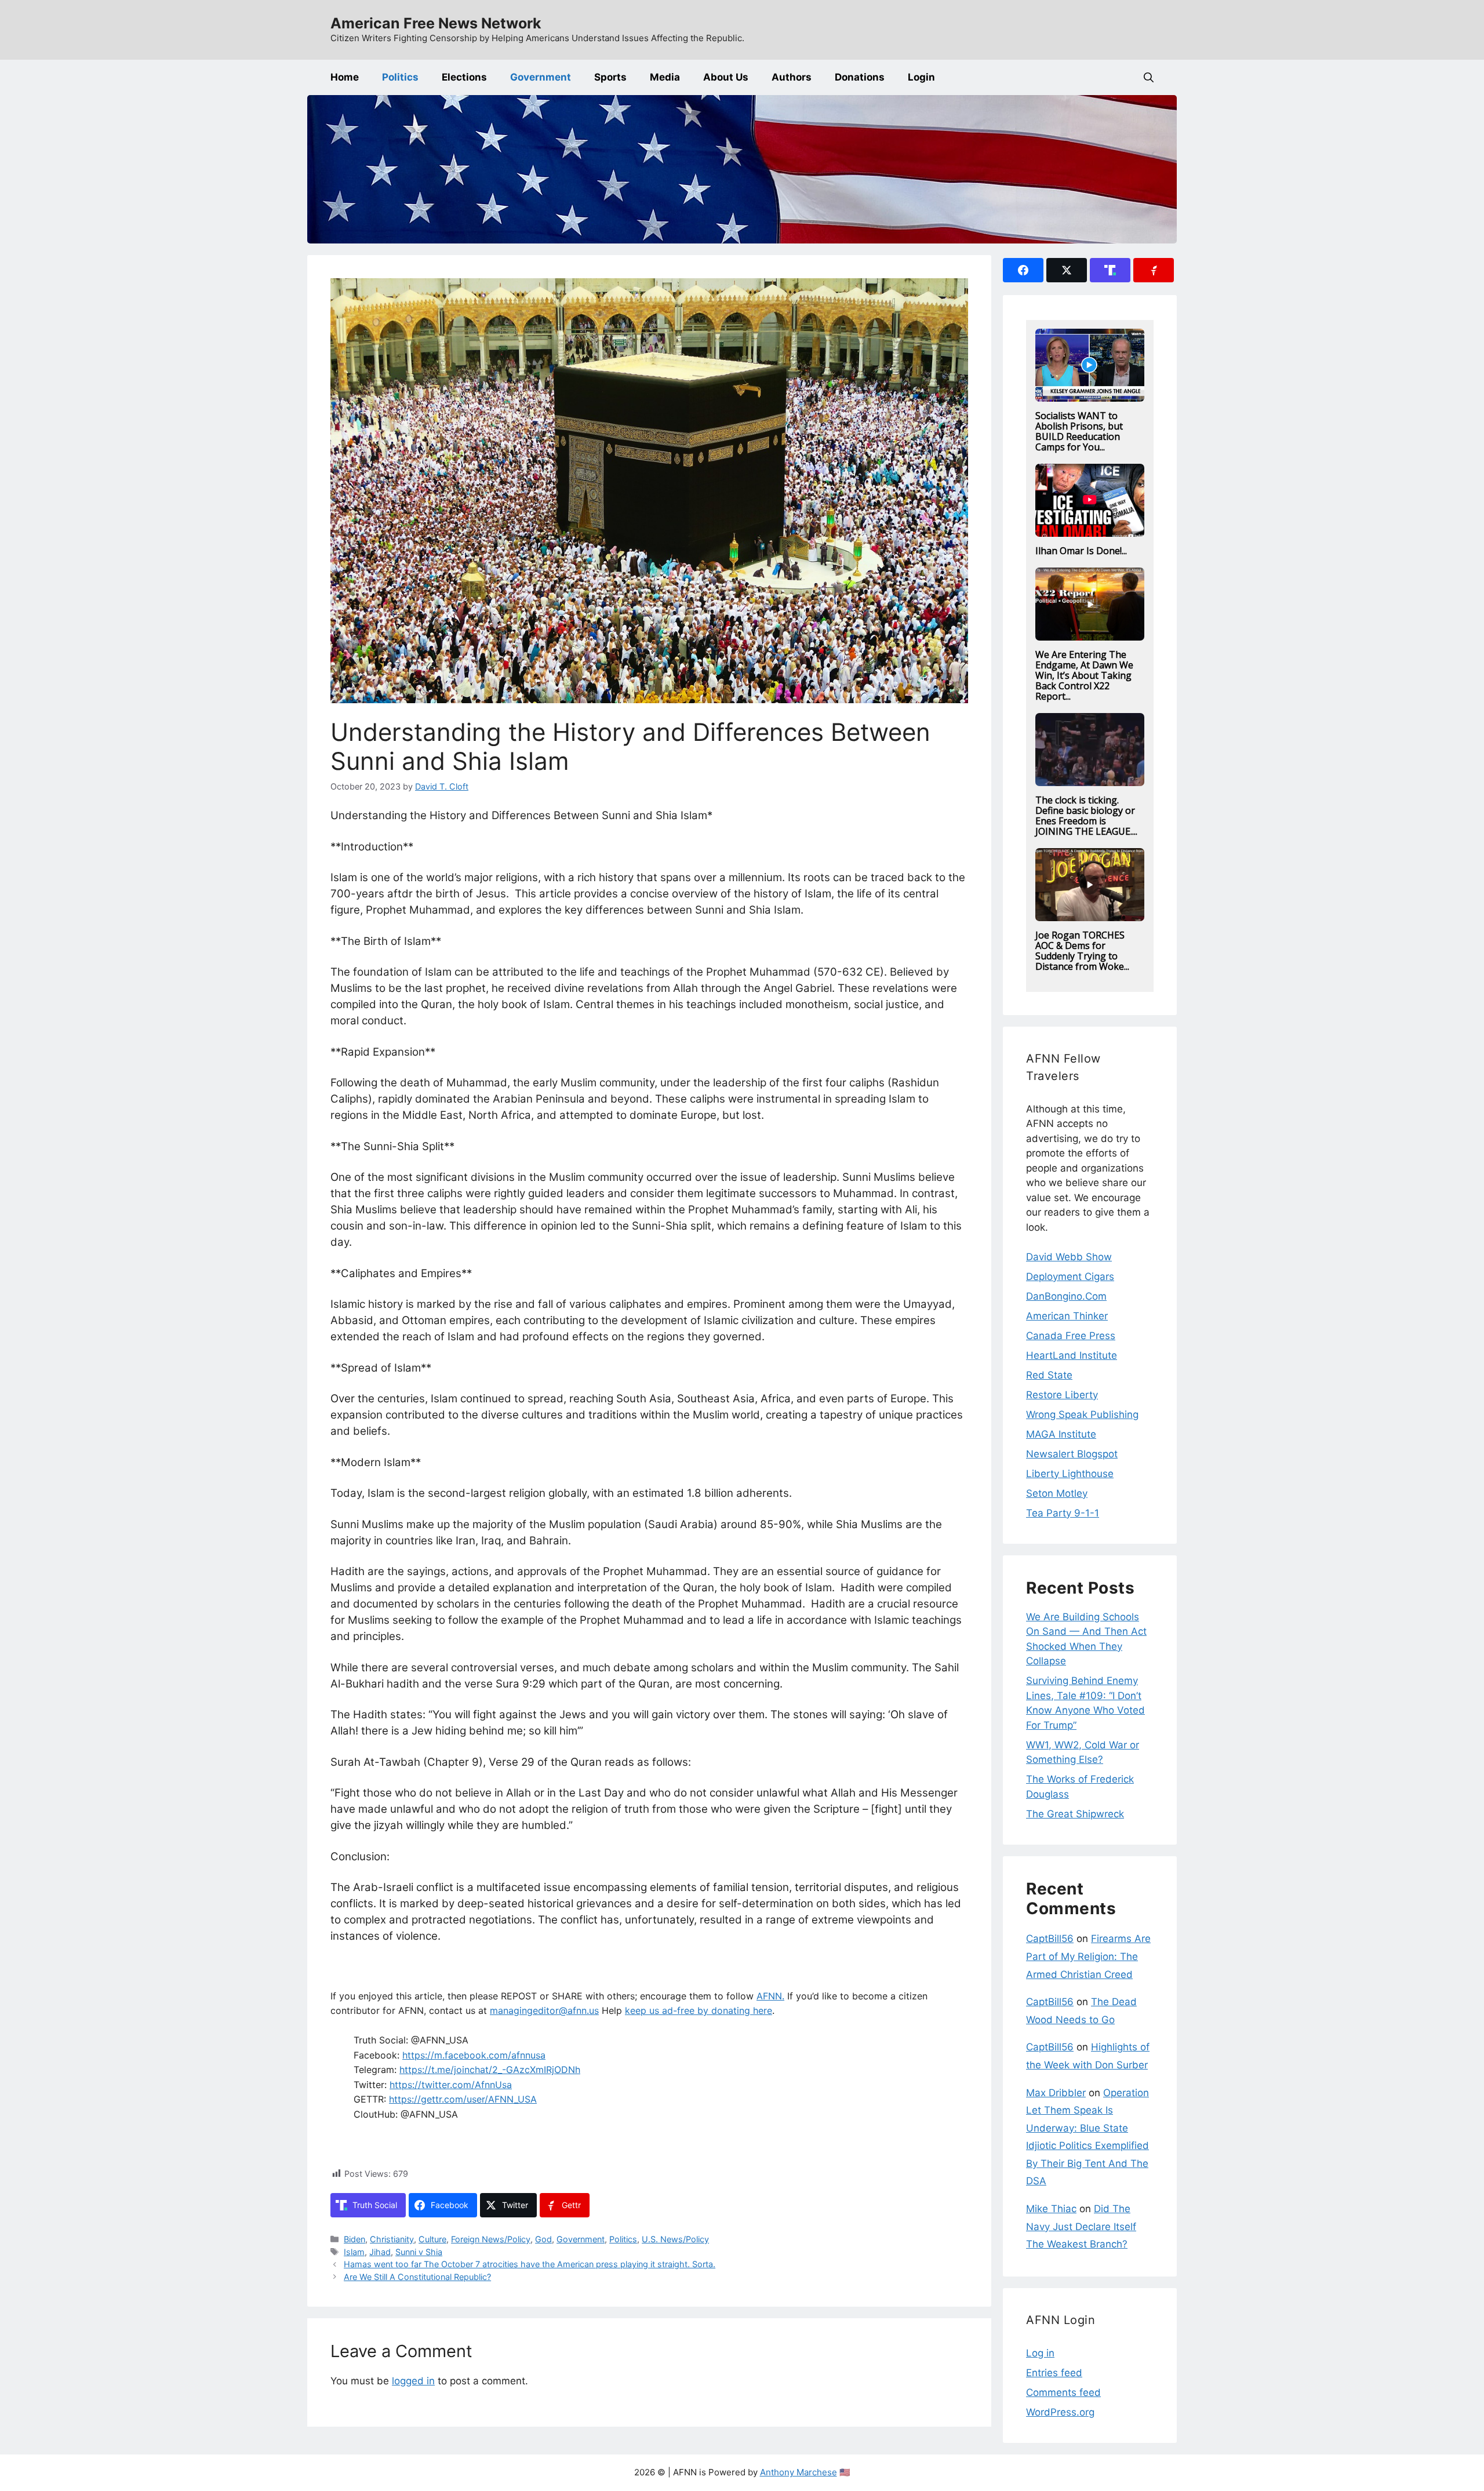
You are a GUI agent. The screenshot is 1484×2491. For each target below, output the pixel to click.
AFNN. (770, 1996)
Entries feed (1054, 2373)
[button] (1149, 77)
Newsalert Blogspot (1072, 1454)
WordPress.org (1060, 2412)
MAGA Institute (1061, 1434)
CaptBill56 (1050, 1939)
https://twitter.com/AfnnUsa (451, 2085)
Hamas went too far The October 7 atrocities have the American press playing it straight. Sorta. (530, 2264)
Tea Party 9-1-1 (1063, 1513)
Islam (354, 2252)
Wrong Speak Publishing (1082, 1414)
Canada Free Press (1071, 1336)
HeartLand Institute (1072, 1355)
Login (921, 77)
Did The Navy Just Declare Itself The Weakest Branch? (1081, 2226)
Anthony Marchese (799, 2472)
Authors (792, 77)
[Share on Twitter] (1067, 270)
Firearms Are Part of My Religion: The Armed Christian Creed (1088, 1956)
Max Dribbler (1056, 2093)
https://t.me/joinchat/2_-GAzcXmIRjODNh (490, 2070)
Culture (432, 2239)
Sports (610, 77)
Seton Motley (1057, 1493)
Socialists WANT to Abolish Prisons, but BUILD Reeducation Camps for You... (1079, 431)
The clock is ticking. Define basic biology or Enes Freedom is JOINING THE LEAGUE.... (1086, 816)
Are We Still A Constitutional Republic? (417, 2277)
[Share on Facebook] (1023, 270)
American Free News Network (436, 23)
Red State (1049, 1375)
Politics (400, 77)
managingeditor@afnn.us (544, 2010)
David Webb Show (1069, 1257)
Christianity (392, 2239)
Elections (464, 77)
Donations (860, 77)
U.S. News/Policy (675, 2239)
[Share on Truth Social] (1110, 270)
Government (541, 77)
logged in (413, 2381)
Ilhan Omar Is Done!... (1081, 551)
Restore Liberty (1062, 1395)
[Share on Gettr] (1154, 270)
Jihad (380, 2252)
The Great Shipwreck (1075, 1814)
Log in (1040, 2353)
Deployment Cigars (1070, 1277)
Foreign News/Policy (491, 2239)
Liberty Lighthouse (1070, 1474)
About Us (726, 77)
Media (665, 77)
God (543, 2239)
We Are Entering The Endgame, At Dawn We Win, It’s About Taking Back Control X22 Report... (1084, 675)
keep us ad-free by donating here (699, 2010)
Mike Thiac (1051, 2209)
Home (345, 77)
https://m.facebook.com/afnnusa (474, 2055)
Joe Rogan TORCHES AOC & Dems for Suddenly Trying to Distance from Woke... (1082, 951)
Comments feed (1063, 2392)
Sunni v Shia (419, 2252)
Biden (354, 2239)
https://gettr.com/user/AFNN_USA (463, 2099)
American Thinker (1067, 1316)
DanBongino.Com (1066, 1296)
